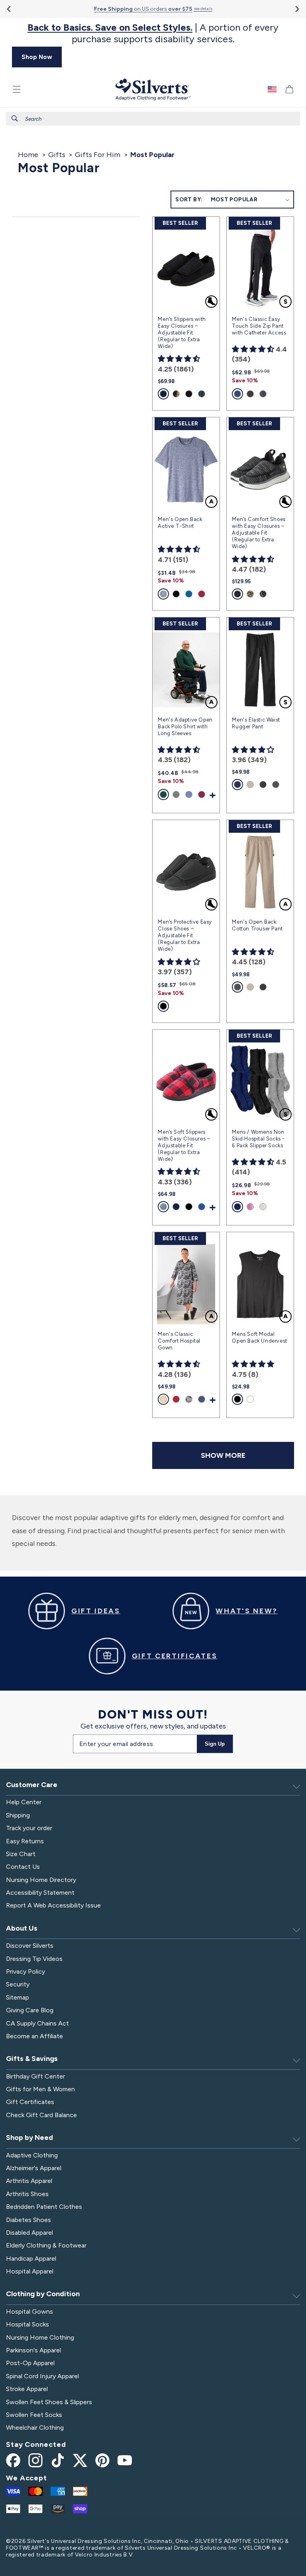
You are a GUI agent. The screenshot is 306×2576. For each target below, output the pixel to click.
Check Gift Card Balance (41, 2115)
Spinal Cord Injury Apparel (42, 2376)
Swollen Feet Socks (34, 2415)
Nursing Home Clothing (40, 2337)
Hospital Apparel (30, 2271)
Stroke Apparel (27, 2389)
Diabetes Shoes (28, 2220)
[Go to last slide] (9, 9)
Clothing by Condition (43, 2294)
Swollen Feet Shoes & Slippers (49, 2402)
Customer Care (32, 1785)
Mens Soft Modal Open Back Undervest (259, 1337)
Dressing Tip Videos (34, 1959)
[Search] (15, 118)
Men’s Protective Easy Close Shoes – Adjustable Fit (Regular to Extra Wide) (185, 935)
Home (28, 155)
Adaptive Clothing (32, 2155)
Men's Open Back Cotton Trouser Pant (257, 925)
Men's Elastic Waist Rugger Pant (256, 723)
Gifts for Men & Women (40, 2089)
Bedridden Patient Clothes (44, 2207)
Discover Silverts (30, 1946)
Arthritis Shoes (27, 2194)
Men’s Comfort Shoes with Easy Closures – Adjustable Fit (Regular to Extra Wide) (259, 533)
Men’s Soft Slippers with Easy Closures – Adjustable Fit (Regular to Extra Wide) (184, 1145)
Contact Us (23, 1867)
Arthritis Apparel (29, 2181)
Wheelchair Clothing (35, 2428)
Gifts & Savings (32, 2059)
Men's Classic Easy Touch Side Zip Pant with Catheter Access (259, 326)
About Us (22, 1928)
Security (18, 1984)
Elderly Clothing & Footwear (46, 2245)
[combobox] (153, 119)
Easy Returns (25, 1841)
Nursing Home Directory (41, 1880)
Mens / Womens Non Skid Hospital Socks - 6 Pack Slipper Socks (258, 1139)
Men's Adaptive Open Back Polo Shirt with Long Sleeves (185, 727)
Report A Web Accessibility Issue (53, 1905)
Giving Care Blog (30, 2010)
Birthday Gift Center (35, 2076)
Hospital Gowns (29, 2312)
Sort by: (189, 200)
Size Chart (21, 1854)
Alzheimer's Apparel (34, 2168)
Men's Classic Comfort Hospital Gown (179, 1341)
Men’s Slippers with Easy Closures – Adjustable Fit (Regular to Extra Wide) (182, 333)
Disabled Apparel (29, 2233)
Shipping (18, 1815)
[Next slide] (297, 9)
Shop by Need (29, 2137)
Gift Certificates (30, 2102)
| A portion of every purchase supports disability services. (153, 33)
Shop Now (37, 57)
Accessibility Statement (40, 1893)
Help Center (24, 1802)
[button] (17, 89)
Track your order (29, 1828)
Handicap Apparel (31, 2258)
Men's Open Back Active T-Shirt (180, 523)
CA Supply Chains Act (37, 2023)
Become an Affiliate (34, 2036)
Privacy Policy (25, 1971)
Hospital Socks (27, 2324)
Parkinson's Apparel (33, 2350)
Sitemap (18, 1997)
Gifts (57, 155)
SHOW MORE (223, 1455)
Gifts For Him (98, 155)
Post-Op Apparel (30, 2363)
